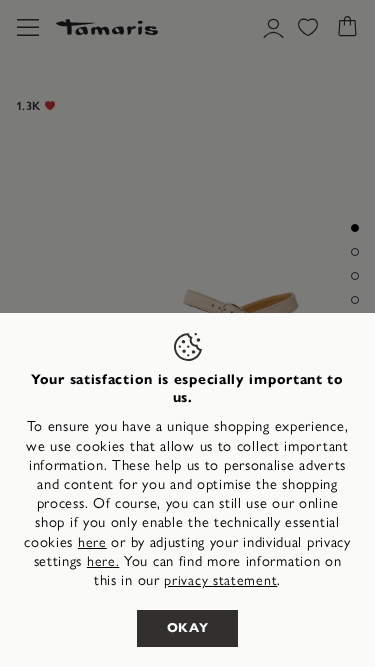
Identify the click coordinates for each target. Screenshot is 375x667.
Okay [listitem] (188, 628)
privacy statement (220, 580)
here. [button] (103, 561)
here (92, 542)
